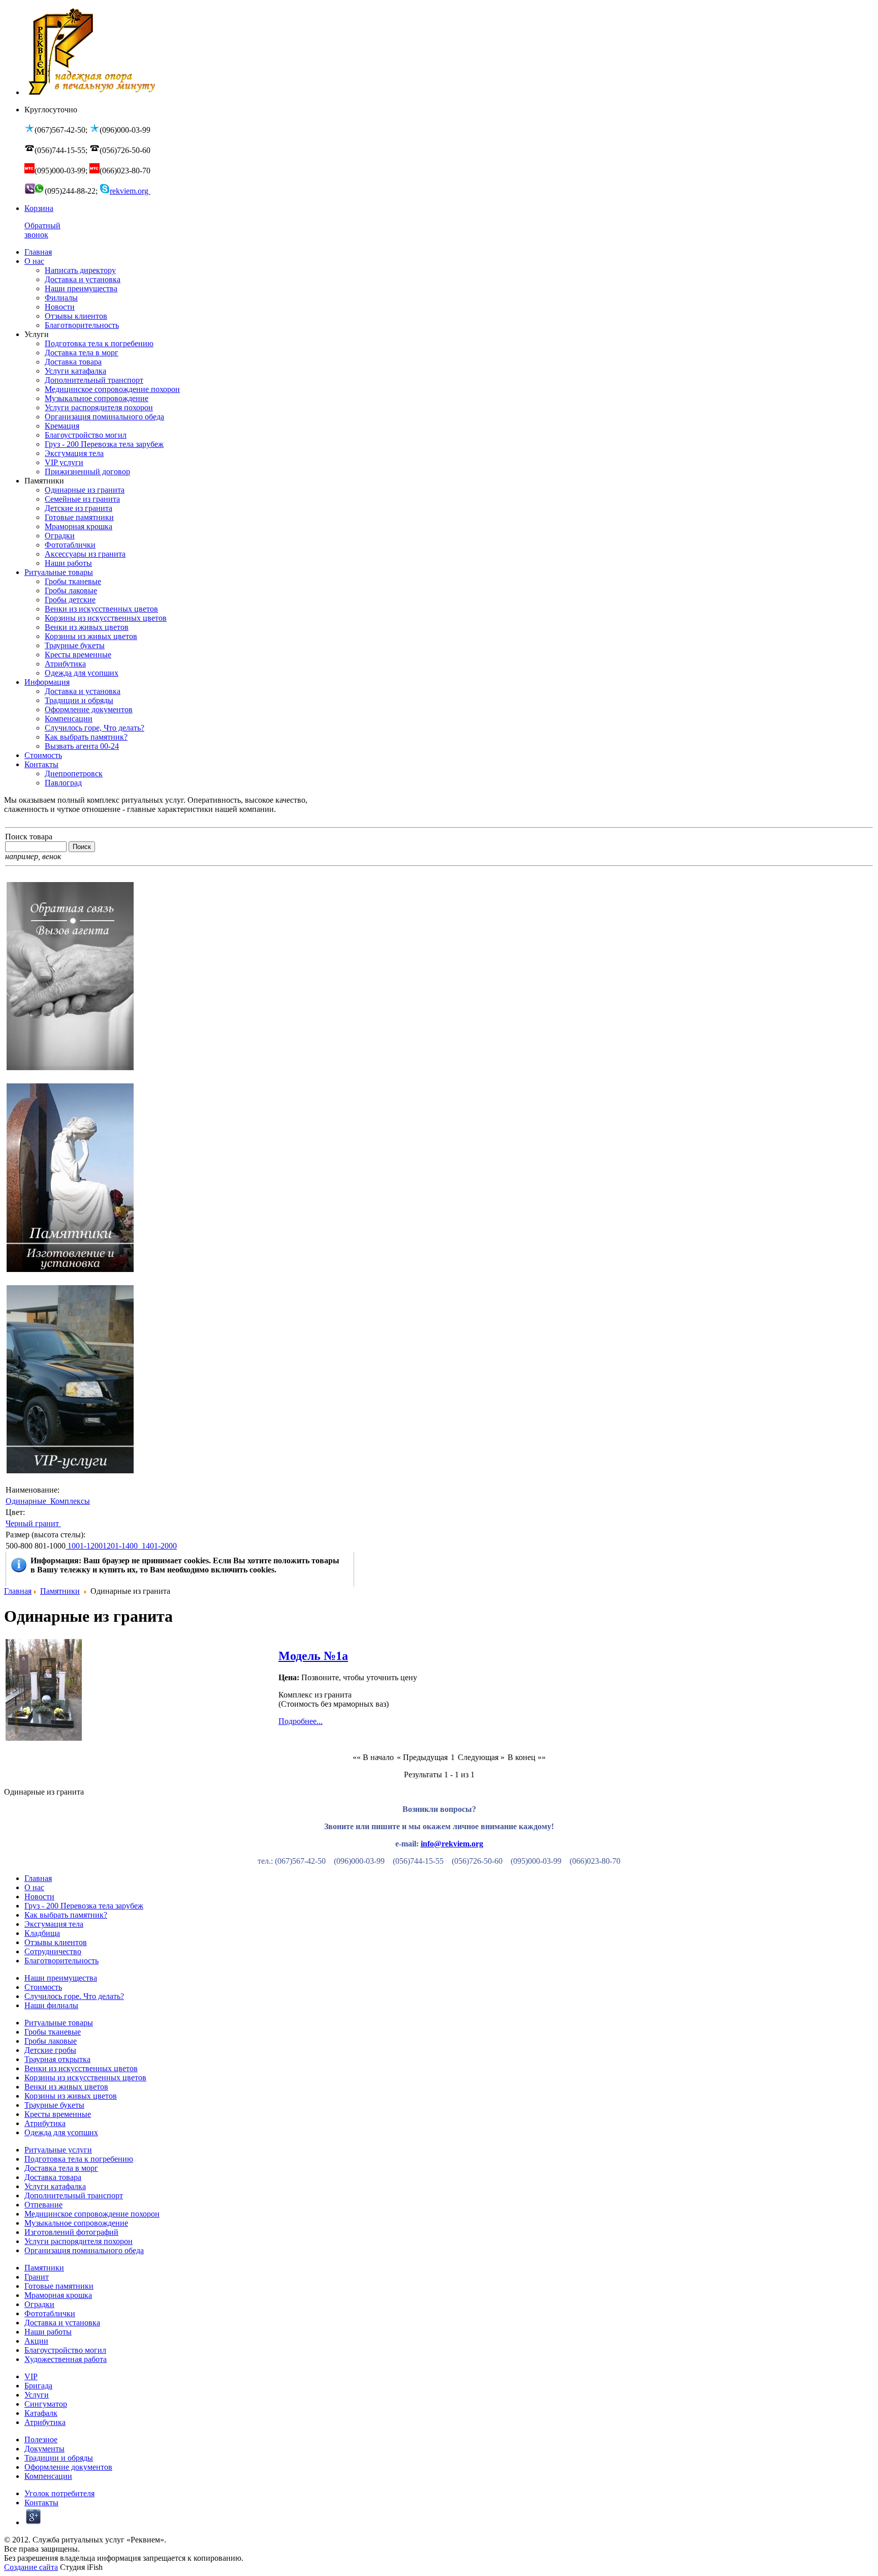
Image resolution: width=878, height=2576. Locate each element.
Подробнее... (301, 1721)
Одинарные (27, 1501)
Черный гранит (33, 1523)
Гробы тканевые (53, 2032)
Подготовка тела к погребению (79, 2159)
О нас (34, 1887)
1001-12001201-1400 (104, 1546)
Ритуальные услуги (58, 2150)
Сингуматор (46, 2404)
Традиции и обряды (59, 2458)
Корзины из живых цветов (71, 2096)
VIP (31, 2376)
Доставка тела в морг (61, 2168)
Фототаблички (50, 2313)
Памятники (60, 1591)
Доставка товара (53, 2177)
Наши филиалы (51, 2005)
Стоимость (43, 1987)
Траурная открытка (57, 2059)
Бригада (38, 2386)
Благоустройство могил (65, 2350)
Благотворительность (61, 1961)
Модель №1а (313, 1656)
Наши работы (48, 2332)
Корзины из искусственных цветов (85, 2078)
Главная (18, 1591)
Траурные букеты (54, 2105)
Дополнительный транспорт (74, 2195)
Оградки (39, 2304)
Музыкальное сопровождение (76, 2223)
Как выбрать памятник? (66, 1915)
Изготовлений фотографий (71, 2232)
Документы (44, 2449)
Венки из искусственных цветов (81, 2068)
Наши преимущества (61, 1978)
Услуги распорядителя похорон (79, 2241)
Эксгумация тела (54, 1924)
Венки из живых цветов (66, 2087)
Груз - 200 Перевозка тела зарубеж (84, 1906)
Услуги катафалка (55, 2186)
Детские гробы (50, 2050)
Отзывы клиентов (56, 1942)
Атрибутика (45, 2123)
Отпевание (43, 2205)
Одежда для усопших (61, 2132)
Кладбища (42, 1933)
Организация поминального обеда (84, 2250)
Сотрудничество (53, 1951)
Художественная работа (66, 2359)
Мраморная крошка (58, 2295)
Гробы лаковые (51, 2041)
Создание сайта (31, 2567)
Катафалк (41, 2413)
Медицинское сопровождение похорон (92, 2214)
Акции (36, 2341)
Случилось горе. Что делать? (74, 1996)
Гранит (37, 2277)
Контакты (41, 2503)
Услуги (37, 2395)
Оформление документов (68, 2467)
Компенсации (48, 2476)
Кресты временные (58, 2114)
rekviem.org (130, 191)
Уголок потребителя (59, 2493)
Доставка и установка (62, 2323)
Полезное (41, 2439)
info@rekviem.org (452, 1844)
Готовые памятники (59, 2286)
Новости (39, 1897)
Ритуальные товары (59, 2023)
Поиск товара (29, 837)
